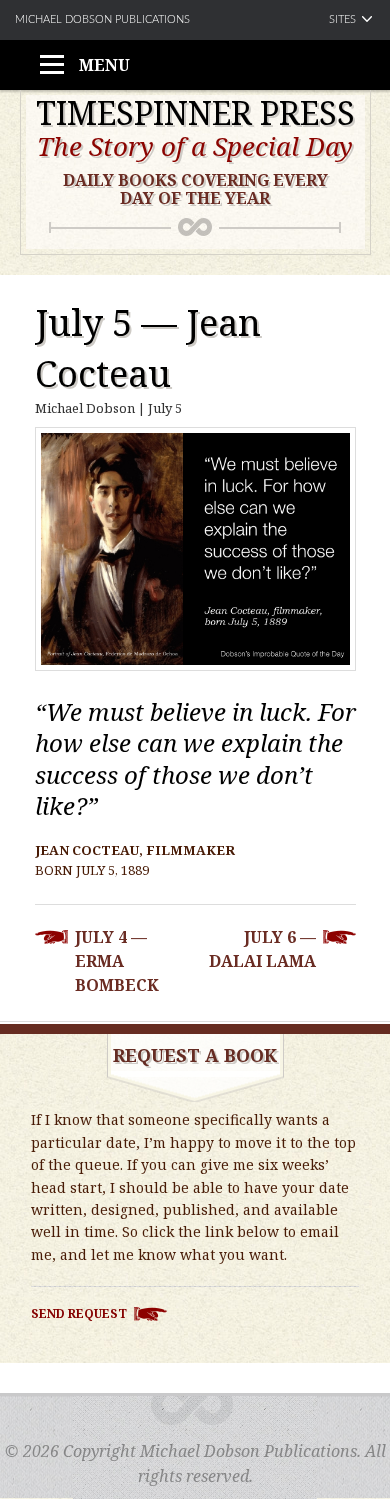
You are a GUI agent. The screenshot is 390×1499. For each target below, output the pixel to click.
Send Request (79, 1313)
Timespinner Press (195, 113)
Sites (342, 19)
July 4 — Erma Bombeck (117, 961)
